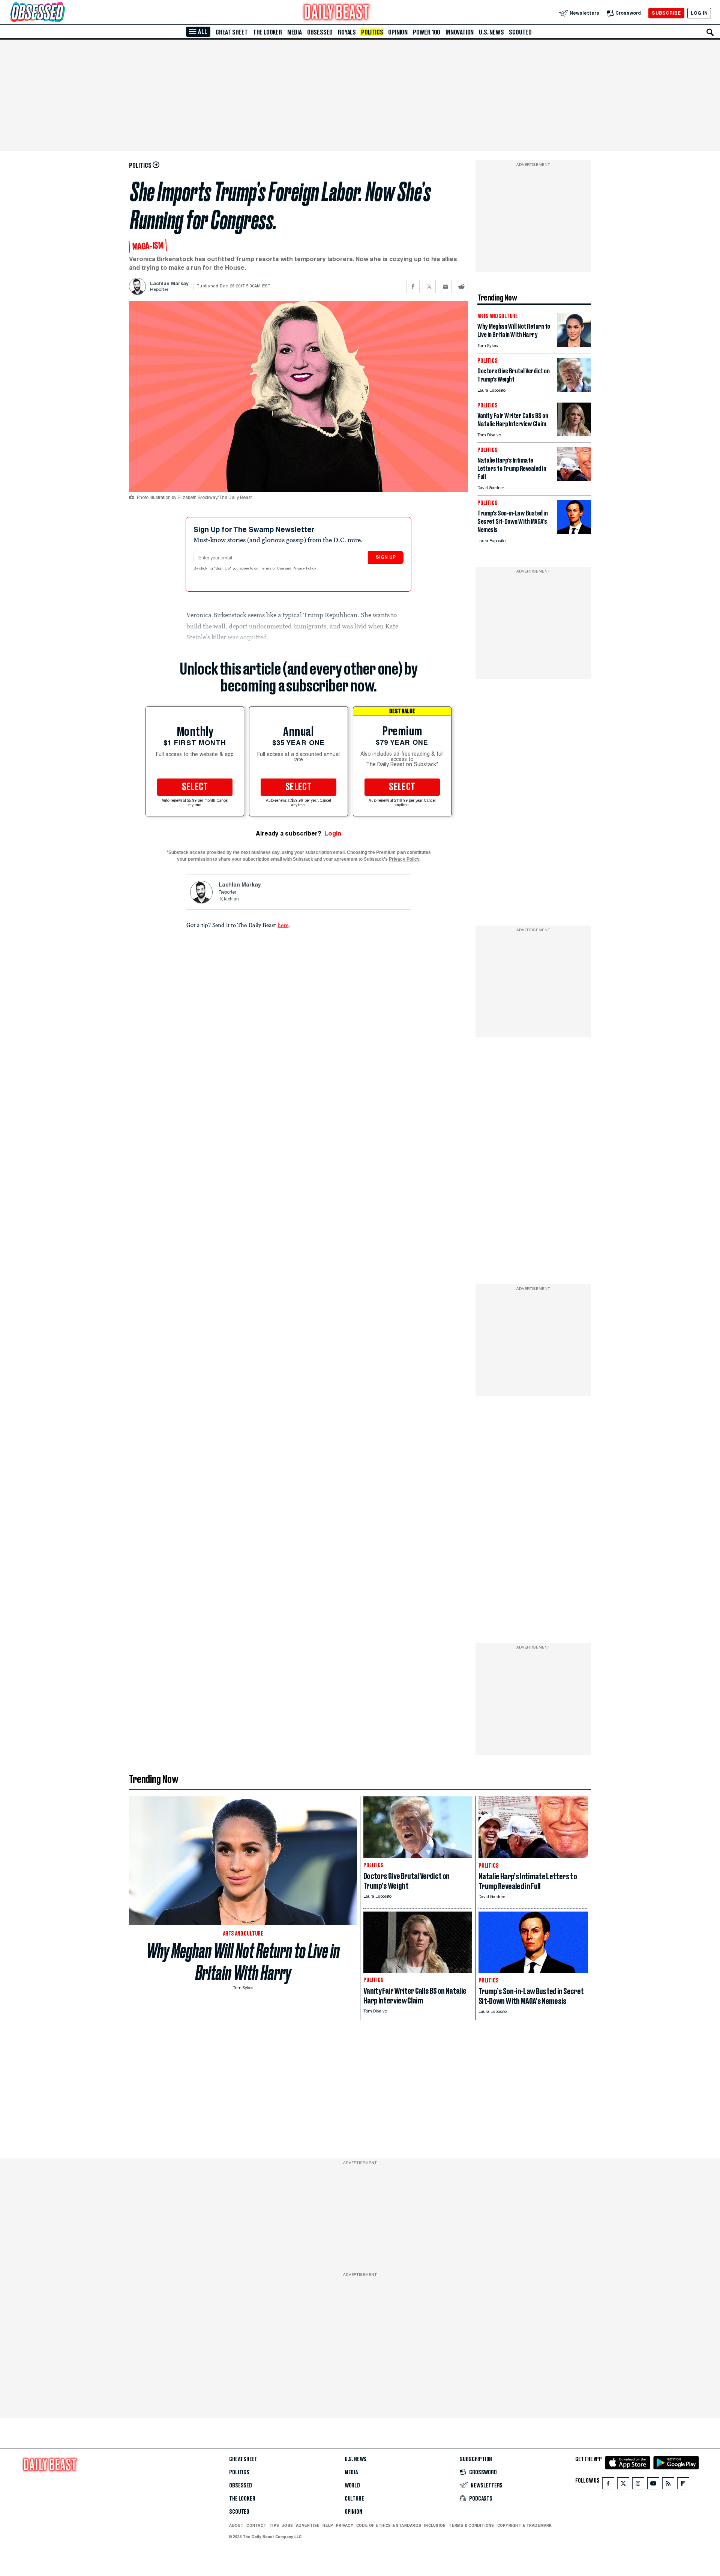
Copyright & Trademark (525, 2525)
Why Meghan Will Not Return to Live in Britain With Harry (243, 1962)
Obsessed (320, 32)
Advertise (308, 2525)
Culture (354, 2499)
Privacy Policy (305, 569)
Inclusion (435, 2525)
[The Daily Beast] (337, 13)
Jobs (287, 2525)
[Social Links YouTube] (653, 2485)
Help (328, 2525)
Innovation (460, 32)
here (283, 925)
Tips (274, 2525)
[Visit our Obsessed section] (61, 13)
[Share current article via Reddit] (461, 286)
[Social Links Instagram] (638, 2485)
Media (295, 32)
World (352, 2486)
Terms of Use (273, 569)
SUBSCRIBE (666, 13)
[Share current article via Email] (445, 286)
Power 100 (427, 32)
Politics (372, 32)
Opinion (398, 32)
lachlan (231, 899)
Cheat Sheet (232, 32)
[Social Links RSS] (668, 2485)
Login (333, 833)
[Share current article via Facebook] (413, 286)
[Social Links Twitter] (623, 2485)
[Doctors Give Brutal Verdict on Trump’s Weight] (574, 390)
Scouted (520, 32)
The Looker (268, 32)
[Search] (710, 32)
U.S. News (491, 32)
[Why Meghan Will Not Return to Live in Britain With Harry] (574, 345)
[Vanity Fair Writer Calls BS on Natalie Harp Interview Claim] (574, 434)
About (236, 2525)
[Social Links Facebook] (608, 2485)
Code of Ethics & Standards (389, 2525)
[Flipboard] (683, 2485)
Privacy (345, 2525)
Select (195, 787)
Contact (256, 2525)
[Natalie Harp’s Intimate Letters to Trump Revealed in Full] (574, 479)
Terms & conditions (471, 2525)
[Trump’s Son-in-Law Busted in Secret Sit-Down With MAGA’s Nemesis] (574, 532)
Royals (347, 32)
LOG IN (699, 13)
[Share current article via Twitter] (429, 286)
